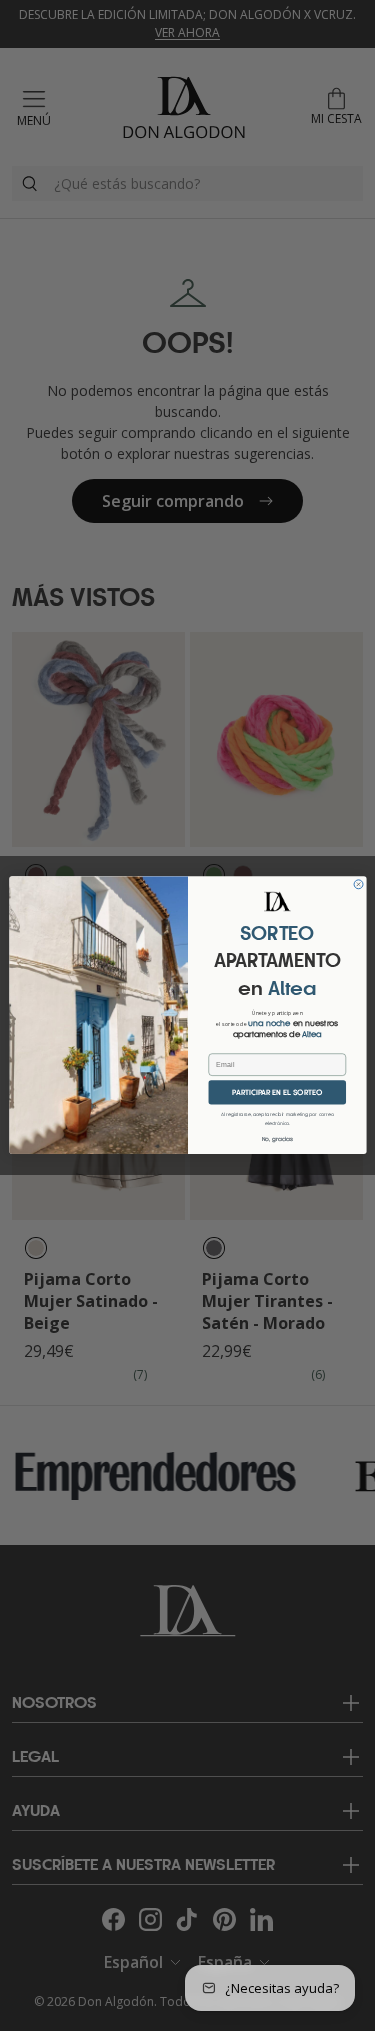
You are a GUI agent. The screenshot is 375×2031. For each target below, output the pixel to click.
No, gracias (276, 1140)
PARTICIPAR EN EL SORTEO (277, 1092)
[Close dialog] (358, 884)
